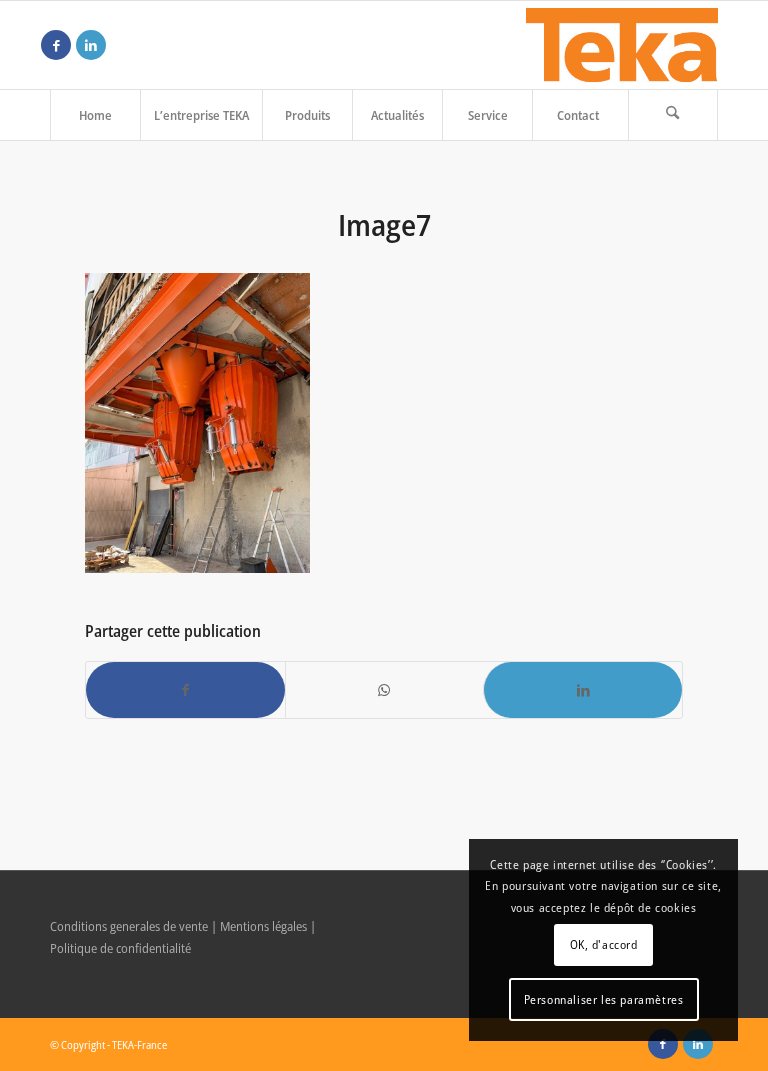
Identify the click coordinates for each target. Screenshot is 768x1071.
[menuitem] (95, 115)
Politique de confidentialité (120, 948)
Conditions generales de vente (129, 926)
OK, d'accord (604, 944)
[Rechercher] (673, 115)
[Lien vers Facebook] (56, 45)
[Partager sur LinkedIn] (583, 690)
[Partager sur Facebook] (185, 690)
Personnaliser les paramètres (604, 999)
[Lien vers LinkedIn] (91, 45)
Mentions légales (263, 926)
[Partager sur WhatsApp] (385, 690)
